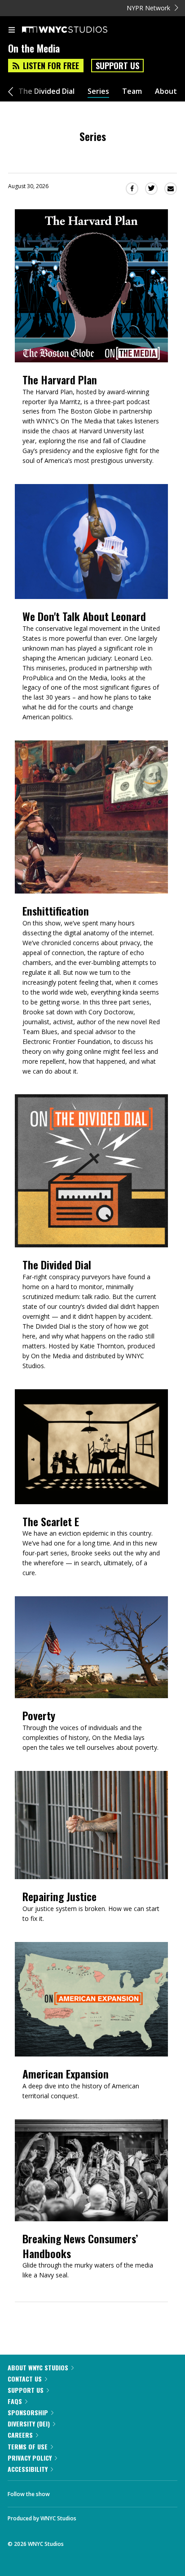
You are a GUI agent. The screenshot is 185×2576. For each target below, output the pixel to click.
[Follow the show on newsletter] (115, 2492)
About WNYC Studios (38, 2367)
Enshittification (56, 911)
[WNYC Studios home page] (76, 30)
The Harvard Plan (60, 380)
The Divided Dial (46, 91)
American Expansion (66, 2074)
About (166, 91)
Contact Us (25, 2379)
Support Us (117, 66)
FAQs (15, 2401)
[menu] (12, 31)
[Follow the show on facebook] (66, 2492)
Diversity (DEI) (29, 2424)
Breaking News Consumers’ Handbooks (80, 2246)
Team (132, 91)
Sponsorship (28, 2412)
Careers (20, 2435)
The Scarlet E (51, 1521)
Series (98, 91)
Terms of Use (28, 2446)
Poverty (39, 1715)
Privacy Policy (30, 2458)
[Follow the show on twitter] (90, 2492)
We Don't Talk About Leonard (84, 616)
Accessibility (28, 2469)
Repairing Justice (59, 1896)
